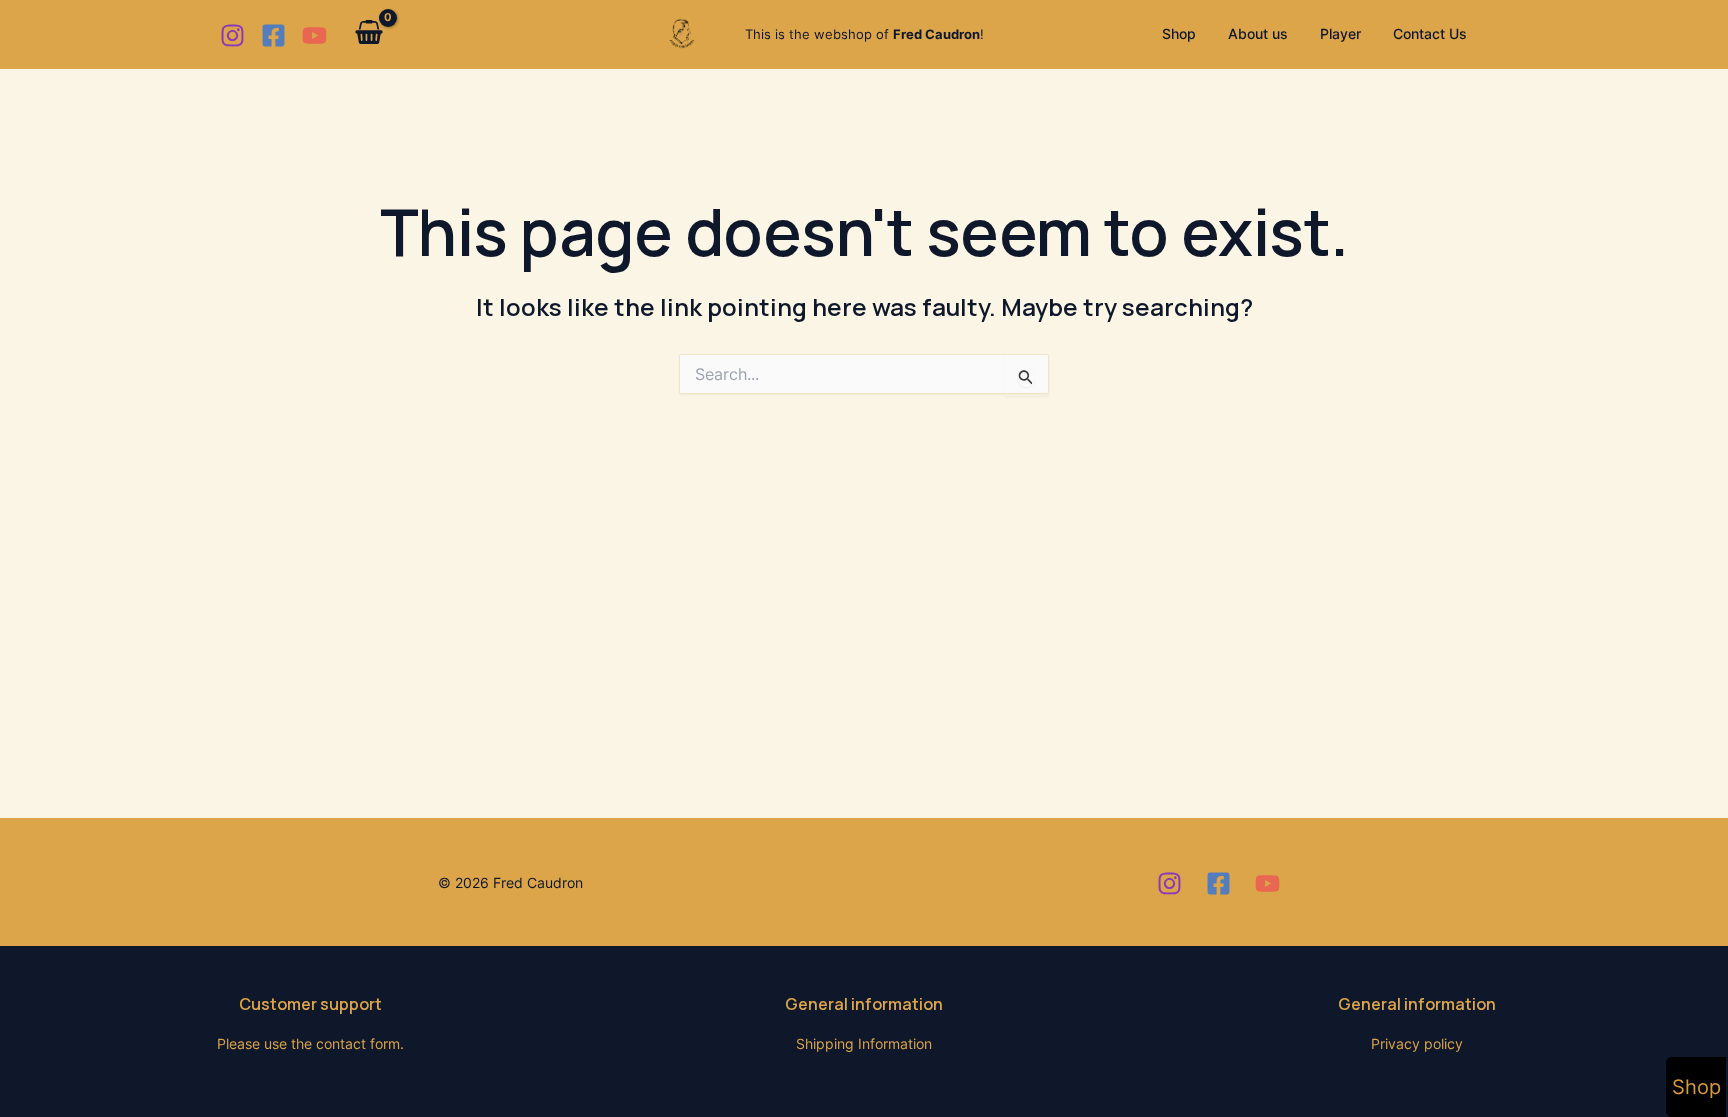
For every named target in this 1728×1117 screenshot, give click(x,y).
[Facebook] (273, 35)
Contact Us (1430, 33)
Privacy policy (1417, 1043)
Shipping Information (864, 1043)
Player (1340, 33)
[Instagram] (232, 35)
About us (1258, 33)
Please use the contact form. (310, 1043)
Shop (1179, 33)
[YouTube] (314, 35)
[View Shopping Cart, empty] (369, 34)
